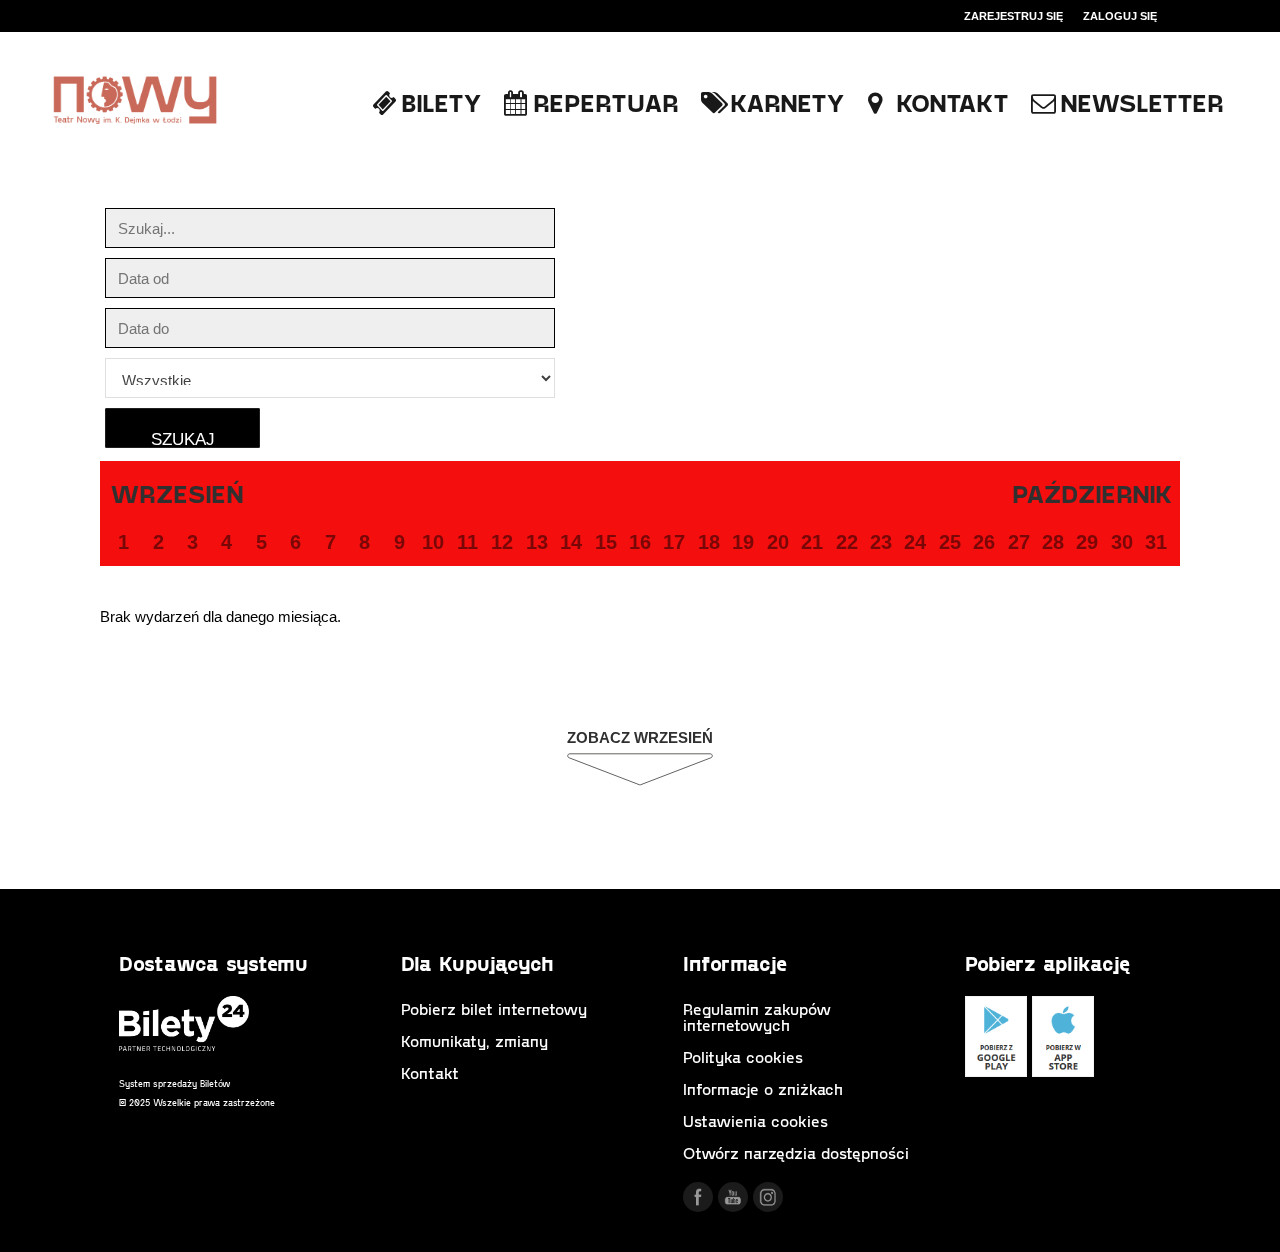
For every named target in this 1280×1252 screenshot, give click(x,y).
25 (950, 542)
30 (1122, 542)
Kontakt (430, 1072)
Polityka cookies (743, 1056)
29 (1087, 542)
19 (743, 542)
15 (606, 542)
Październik (1092, 493)
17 (674, 542)
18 (709, 542)
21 (812, 542)
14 (571, 542)
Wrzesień (177, 493)
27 (1019, 542)
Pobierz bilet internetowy (494, 1008)
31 (1156, 542)
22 (847, 542)
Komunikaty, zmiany (474, 1040)
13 (537, 542)
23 (881, 542)
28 (1053, 542)
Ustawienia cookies (755, 1120)
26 (984, 542)
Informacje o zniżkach (763, 1088)
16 (640, 542)
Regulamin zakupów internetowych (757, 1016)
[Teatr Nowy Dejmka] (135, 101)
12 (502, 542)
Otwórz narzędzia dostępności (796, 1152)
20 (778, 542)
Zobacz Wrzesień (640, 737)
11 (467, 542)
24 (915, 542)
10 (433, 542)
